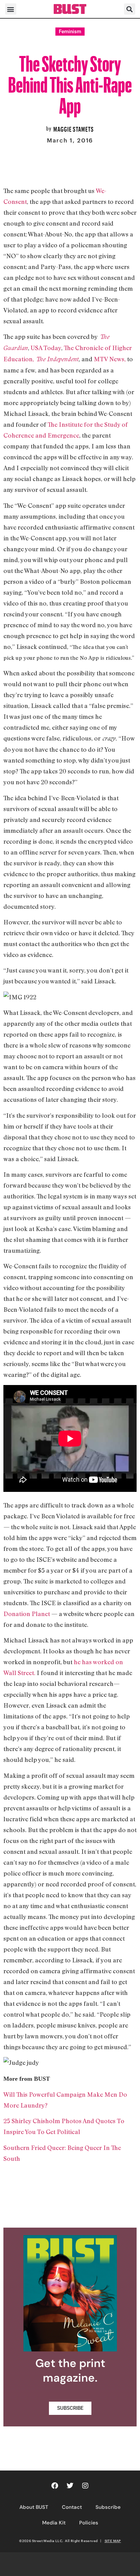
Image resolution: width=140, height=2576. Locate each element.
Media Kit (54, 2523)
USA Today (46, 348)
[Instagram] (85, 2486)
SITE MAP (113, 2541)
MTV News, (110, 359)
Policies (89, 2523)
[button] (11, 9)
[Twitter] (70, 2486)
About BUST (34, 2507)
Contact (72, 2507)
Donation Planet (27, 1614)
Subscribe (108, 2507)
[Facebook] (55, 2486)
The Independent (56, 359)
